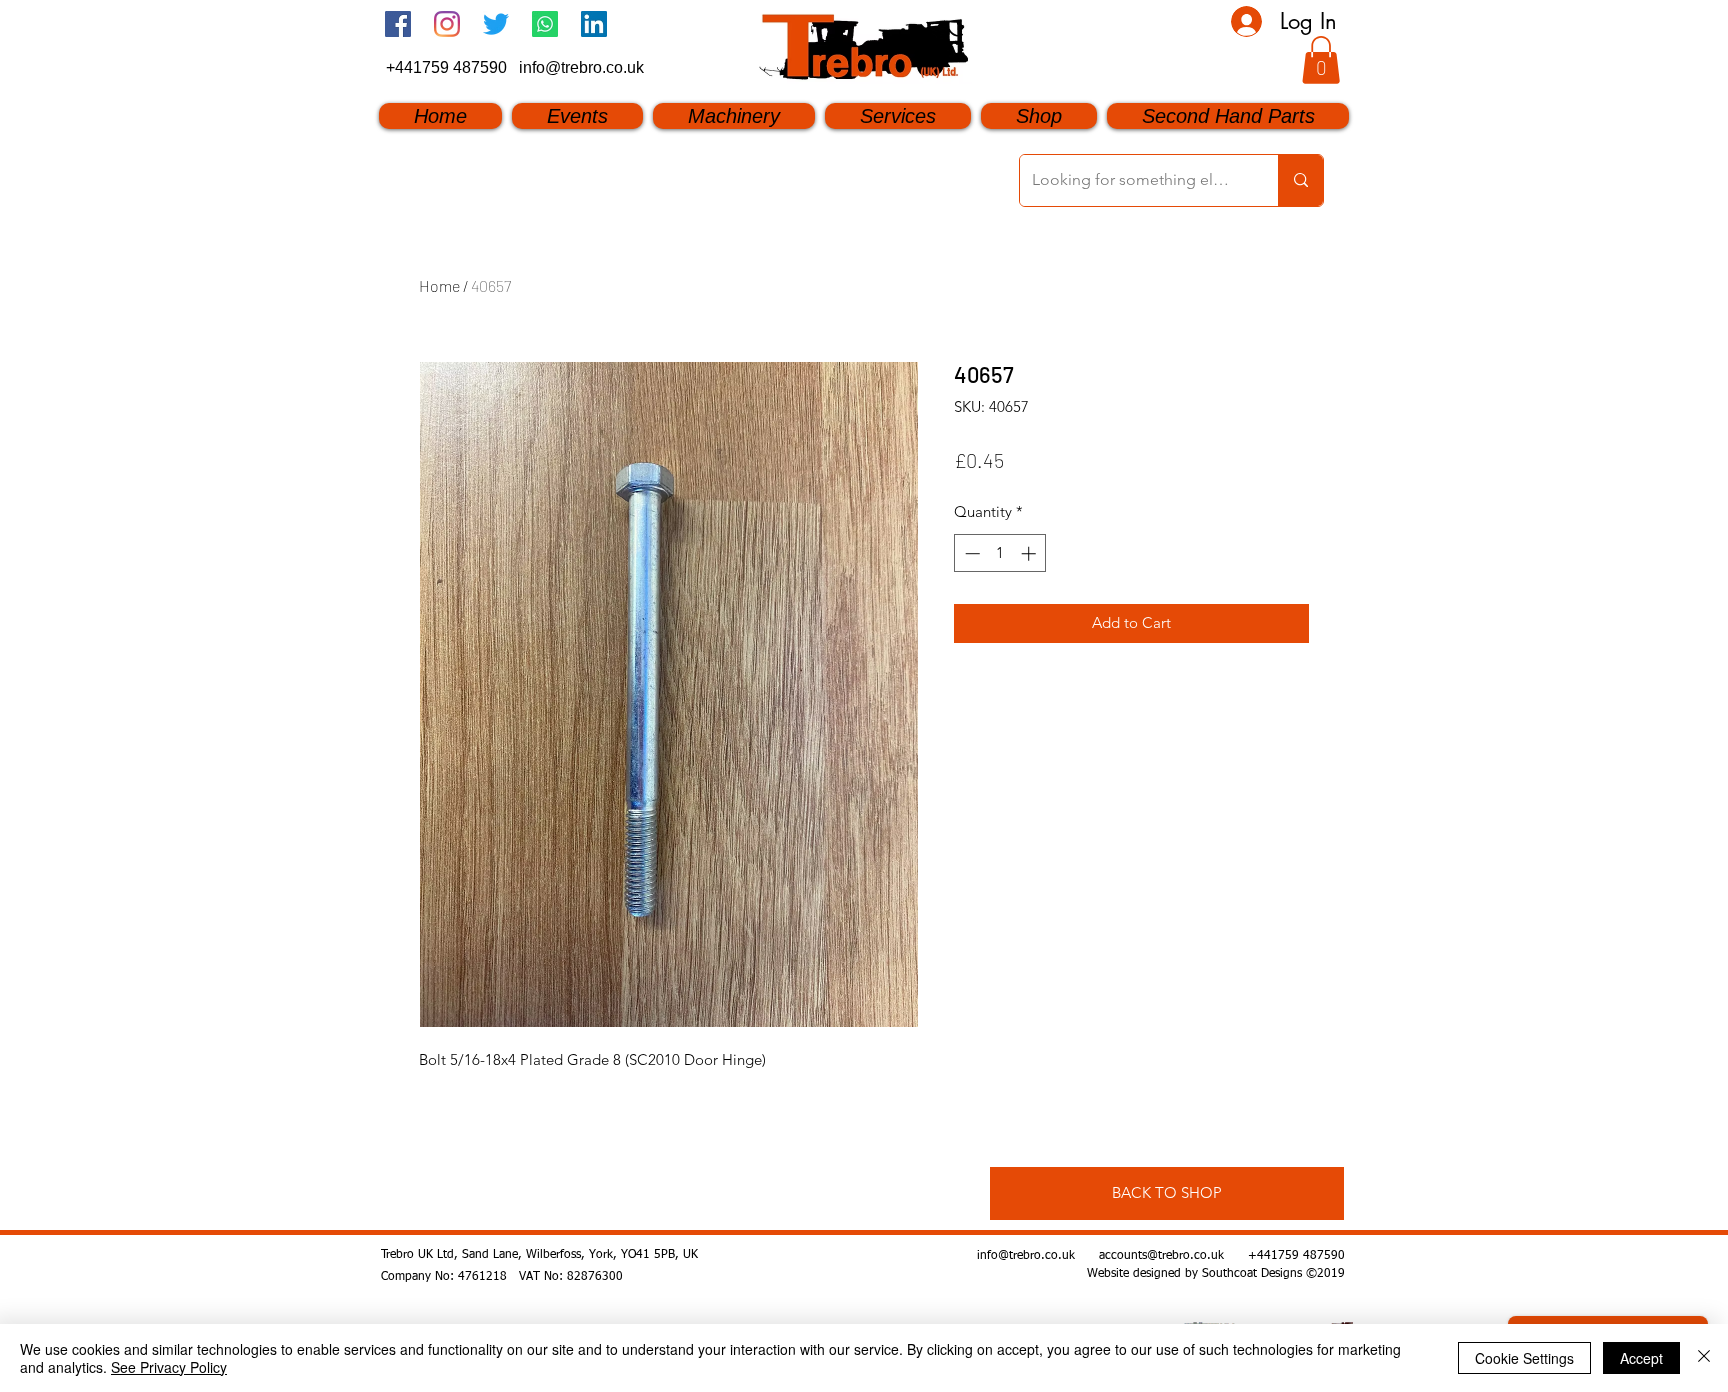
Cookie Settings (1524, 1358)
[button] (1321, 60)
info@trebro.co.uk (581, 67)
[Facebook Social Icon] (398, 24)
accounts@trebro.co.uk (1161, 1256)
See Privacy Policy (169, 1367)
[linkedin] (594, 24)
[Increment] (1030, 553)
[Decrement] (970, 553)
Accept (1641, 1358)
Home (439, 285)
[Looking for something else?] (1300, 180)
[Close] (1704, 1358)
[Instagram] (447, 24)
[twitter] (496, 24)
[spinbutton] (1000, 553)
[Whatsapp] (545, 24)
